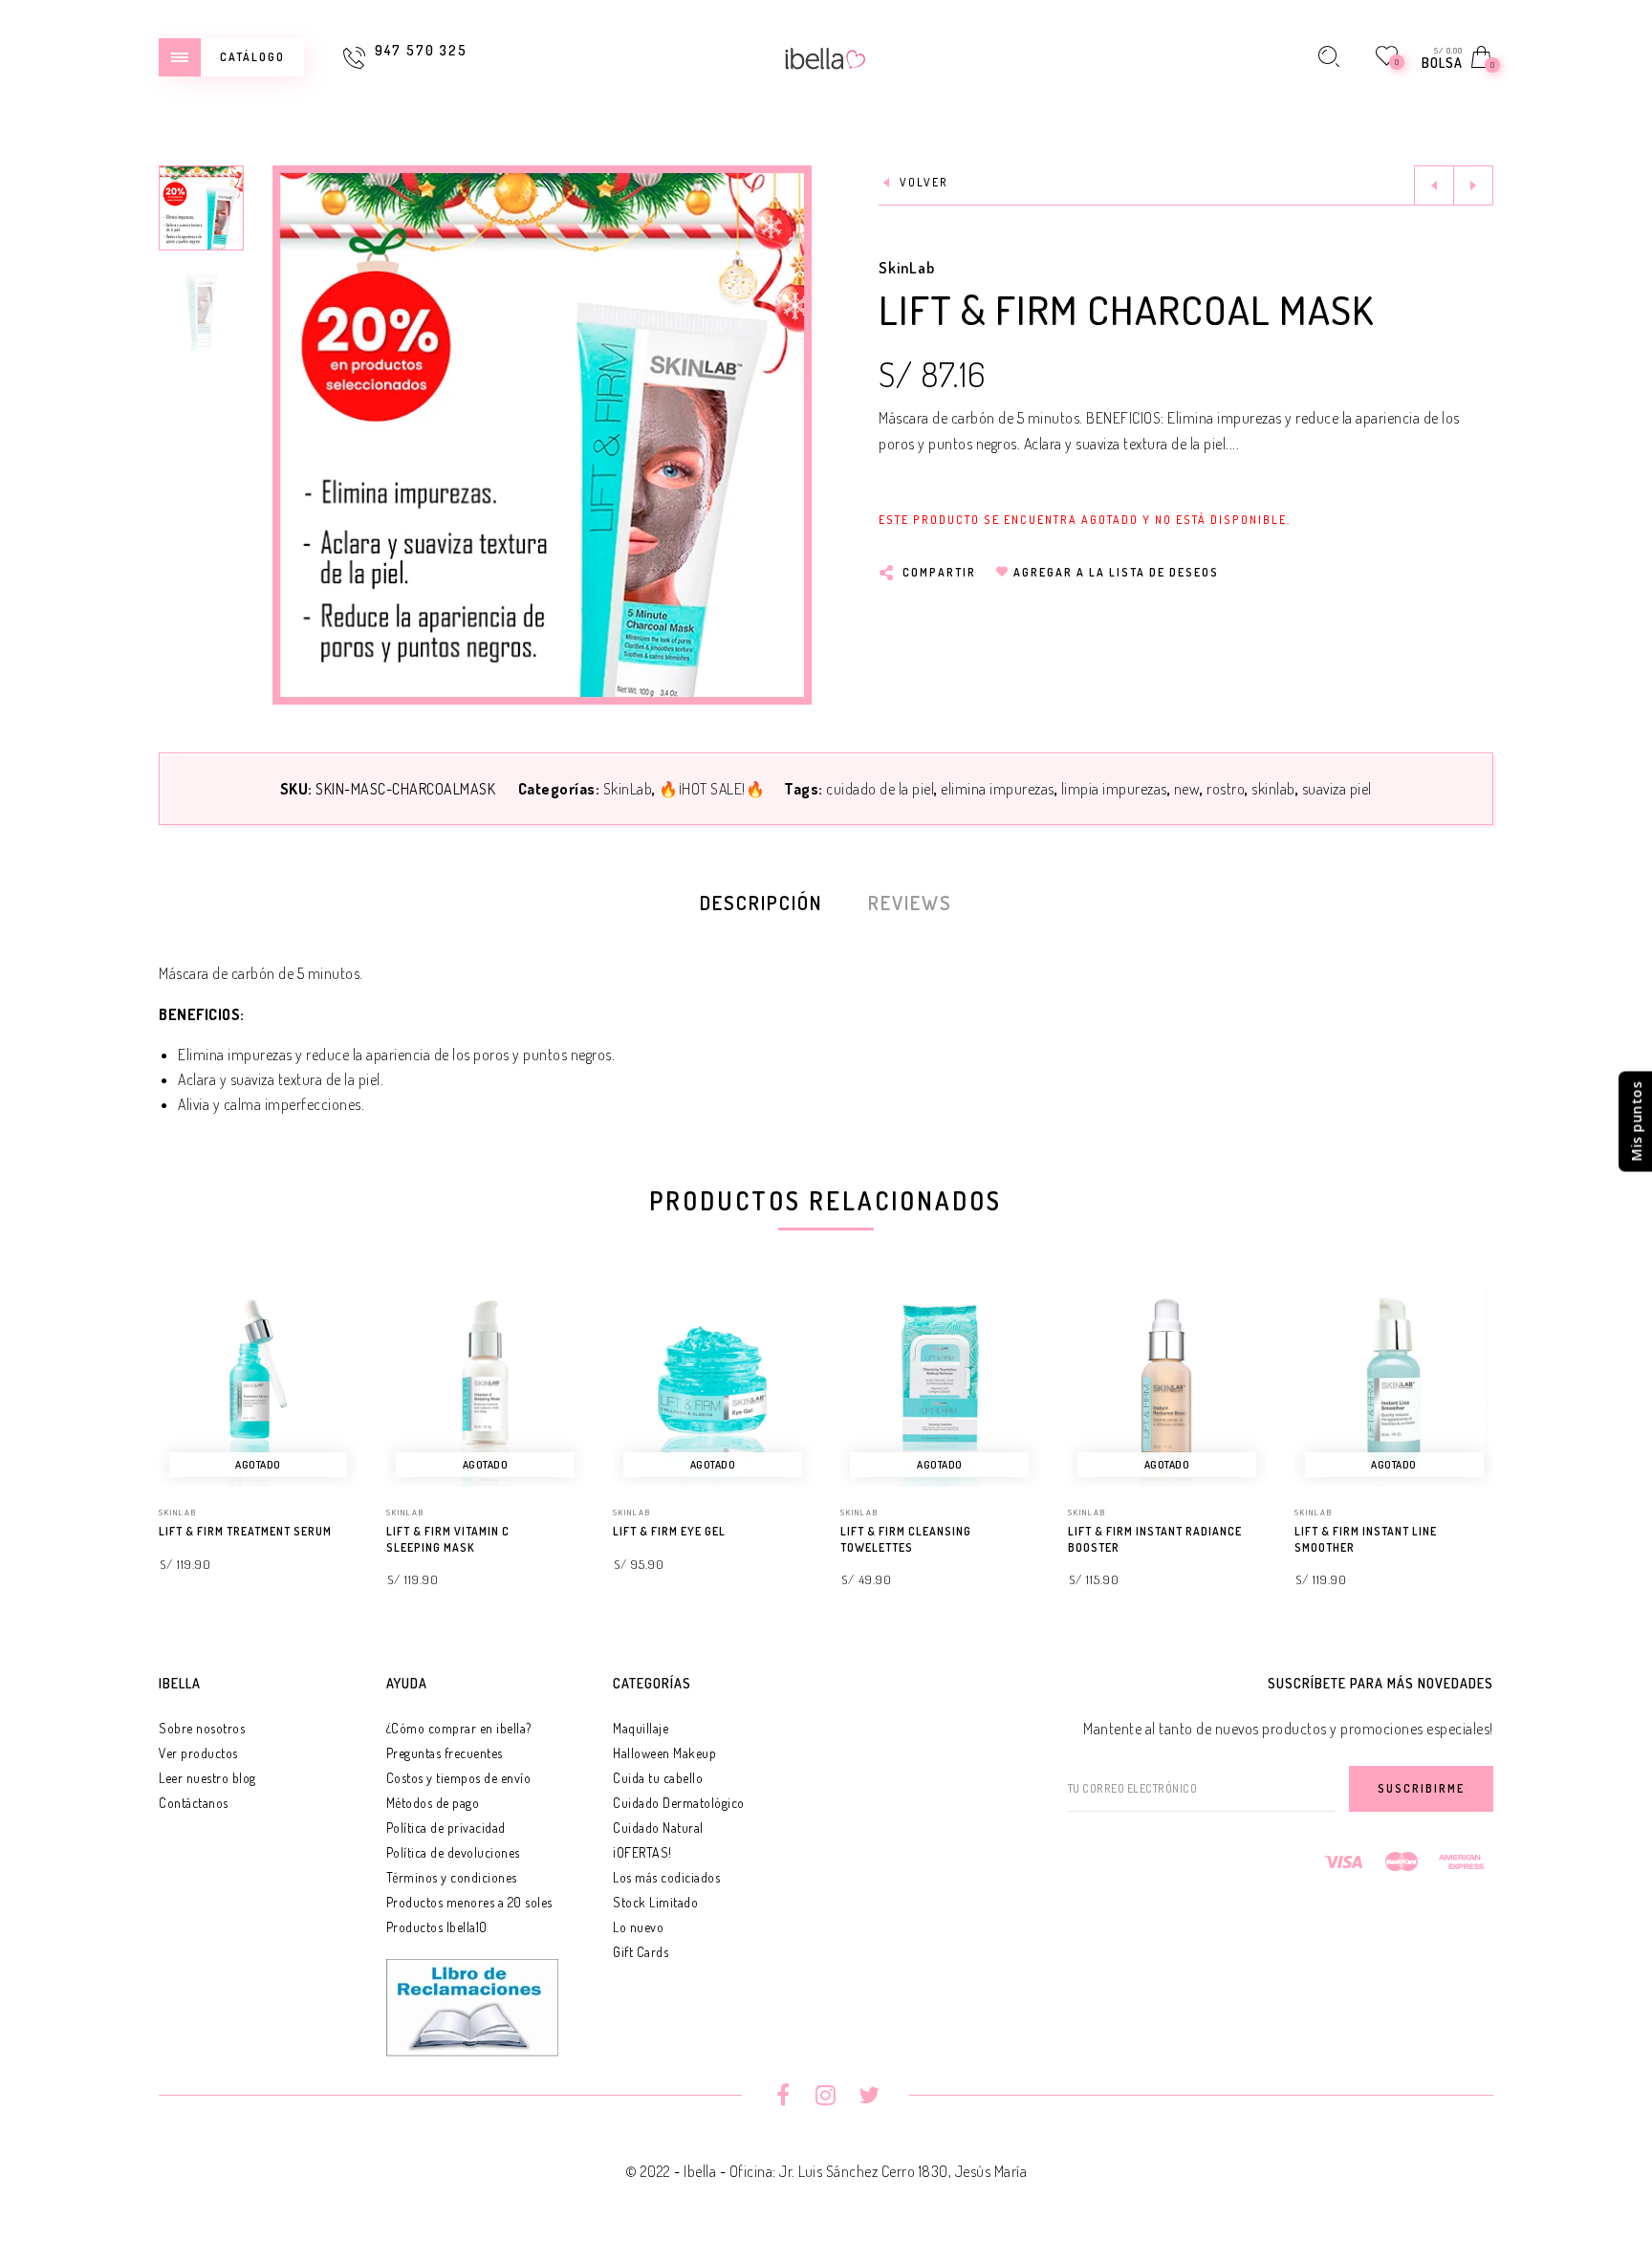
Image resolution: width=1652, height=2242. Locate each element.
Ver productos (198, 1753)
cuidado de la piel (880, 789)
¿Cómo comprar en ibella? (459, 1728)
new (1187, 789)
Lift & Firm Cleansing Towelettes (906, 1539)
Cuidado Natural (658, 1828)
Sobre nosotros (202, 1728)
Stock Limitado (655, 1902)
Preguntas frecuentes (445, 1753)
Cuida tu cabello (658, 1778)
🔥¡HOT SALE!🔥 (712, 789)
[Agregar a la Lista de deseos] (349, 1533)
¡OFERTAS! (642, 1852)
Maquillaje (641, 1728)
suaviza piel (1337, 789)
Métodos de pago (433, 1803)
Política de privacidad (446, 1828)
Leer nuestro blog (207, 1778)
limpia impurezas (1114, 789)
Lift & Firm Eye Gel (669, 1531)
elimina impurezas (998, 789)
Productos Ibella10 (437, 1927)
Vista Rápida (324, 1329)
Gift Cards (641, 1952)
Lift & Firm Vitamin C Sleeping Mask (448, 1539)
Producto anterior (1434, 185)
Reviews (910, 903)
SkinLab (907, 268)
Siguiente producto (1473, 185)
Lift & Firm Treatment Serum (245, 1531)
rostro (1226, 789)
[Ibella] (826, 56)
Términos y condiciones (452, 1877)
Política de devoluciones (453, 1852)
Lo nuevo (638, 1927)
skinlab (1273, 789)
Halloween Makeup (664, 1753)
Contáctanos (194, 1803)
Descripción (761, 903)
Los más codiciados (666, 1877)
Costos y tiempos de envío (459, 1778)
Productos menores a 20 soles (469, 1902)
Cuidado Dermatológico (679, 1803)
